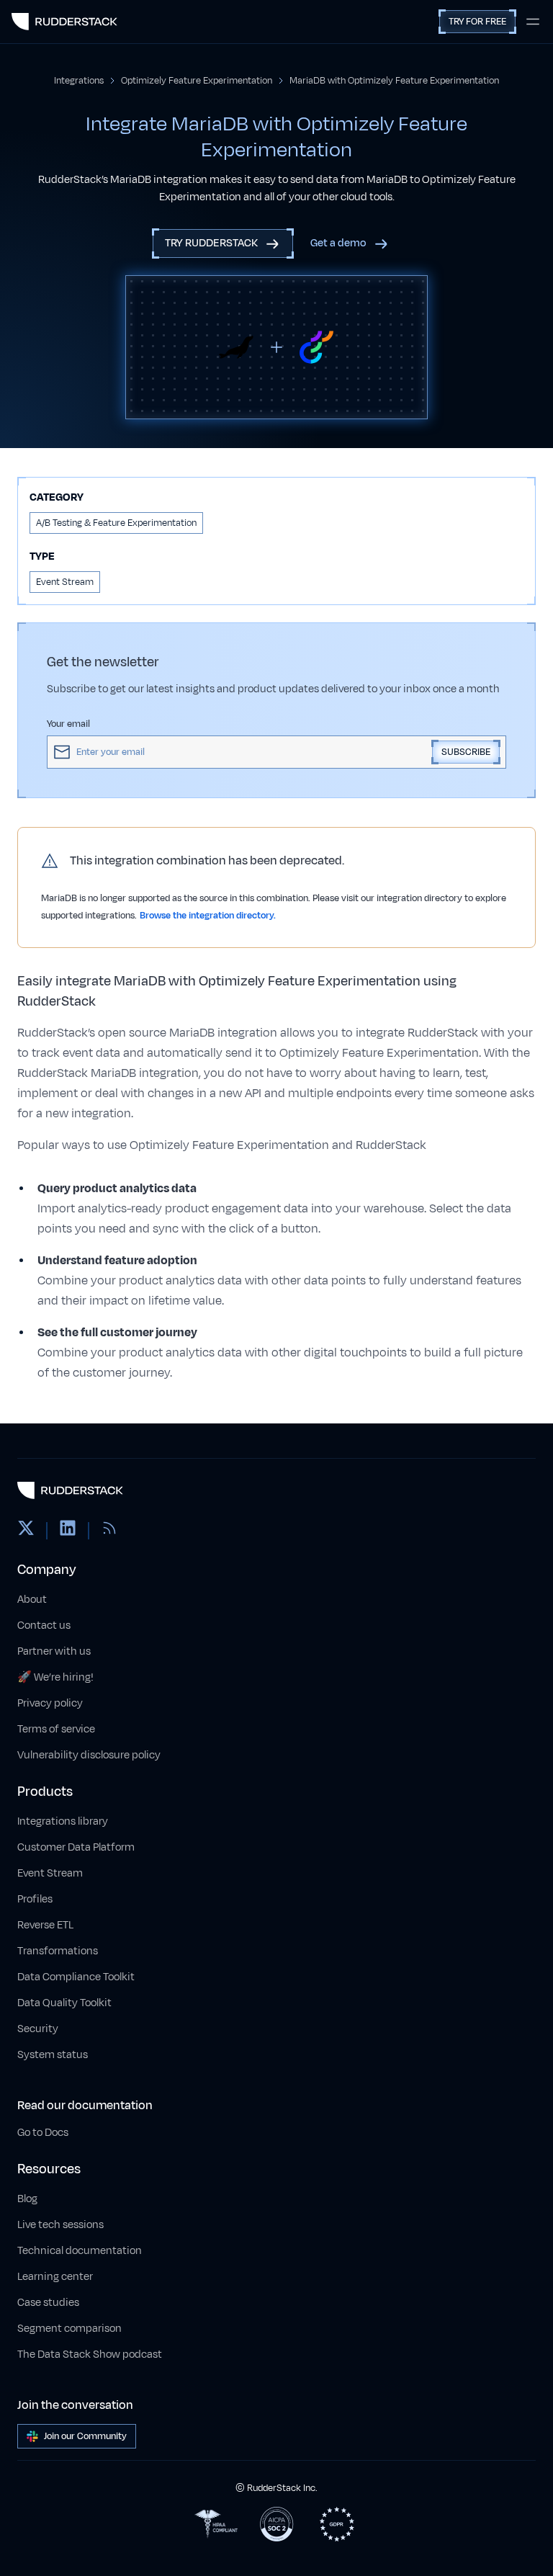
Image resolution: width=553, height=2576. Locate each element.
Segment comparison (69, 2329)
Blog (27, 2199)
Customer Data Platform (76, 1847)
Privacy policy (50, 1703)
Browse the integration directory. (208, 916)
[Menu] (533, 22)
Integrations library (63, 1821)
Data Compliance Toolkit (76, 1977)
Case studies (48, 2303)
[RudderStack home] (64, 22)
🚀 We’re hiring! (55, 1677)
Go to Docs (43, 2133)
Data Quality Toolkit (64, 2003)
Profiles (35, 1899)
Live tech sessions (60, 2225)
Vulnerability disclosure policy (89, 1755)
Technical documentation (80, 2251)
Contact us (44, 1625)
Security (38, 2029)
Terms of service (56, 1729)
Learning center (55, 2277)
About (32, 1600)
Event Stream (50, 1873)
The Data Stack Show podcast (90, 2354)
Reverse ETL (45, 1925)
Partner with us (54, 1651)
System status (53, 2055)
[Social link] (26, 1531)
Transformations (58, 1951)
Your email (68, 724)
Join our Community (85, 2436)
